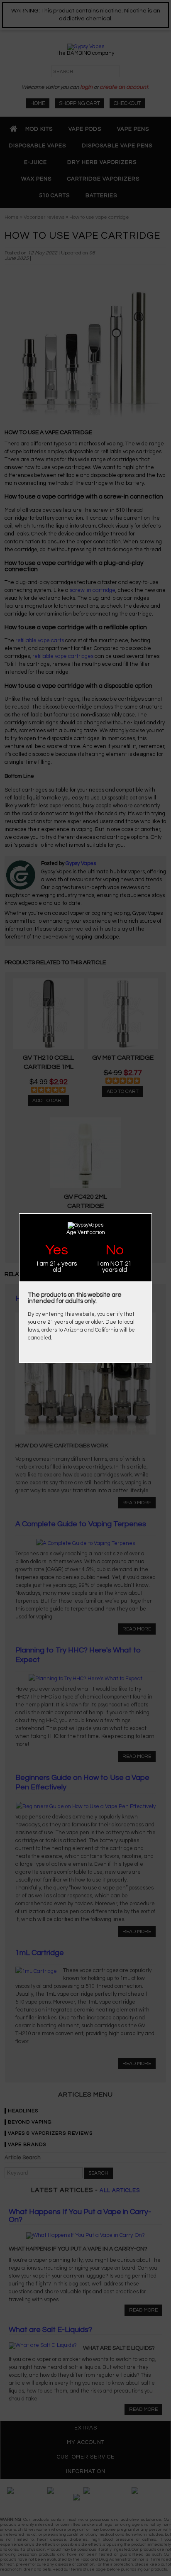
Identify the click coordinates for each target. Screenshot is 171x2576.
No (115, 1250)
